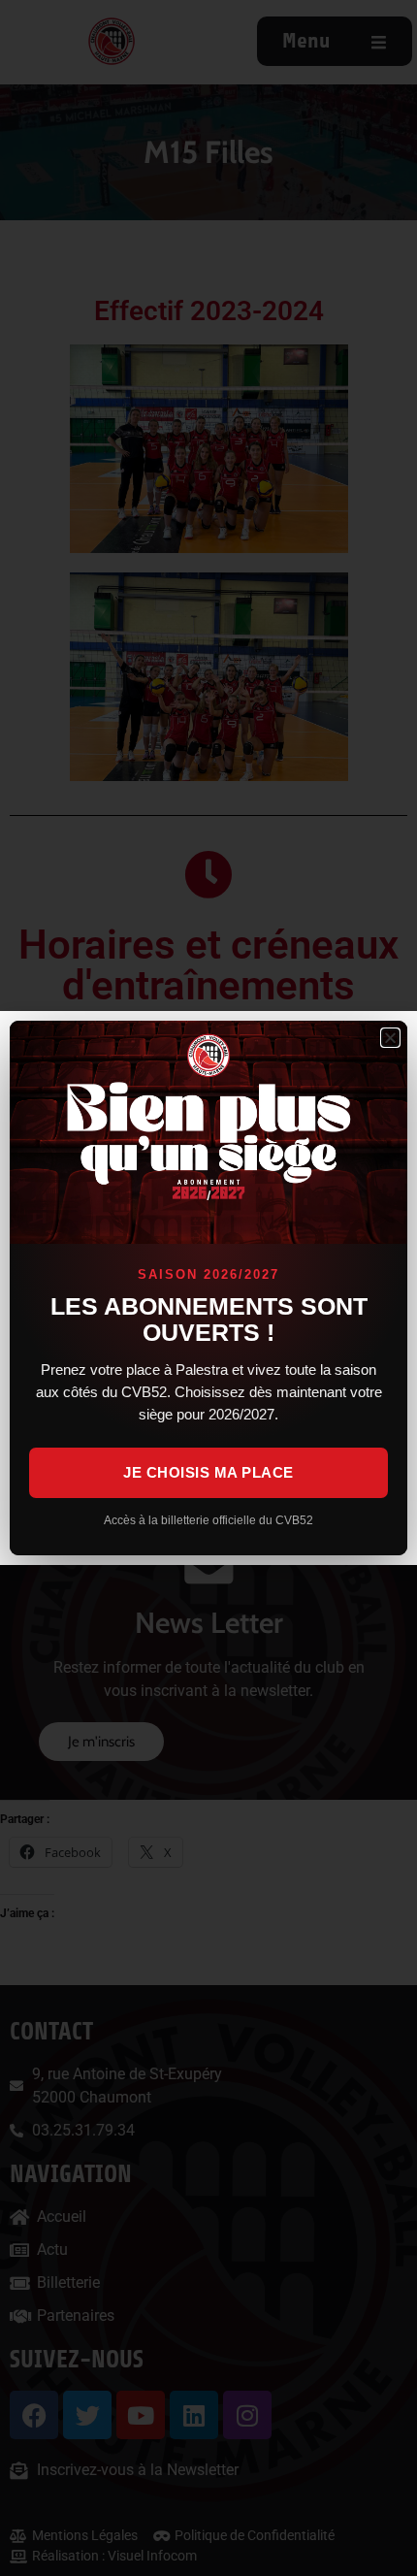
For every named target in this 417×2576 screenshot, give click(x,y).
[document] (208, 1288)
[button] (390, 1038)
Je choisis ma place (208, 1472)
